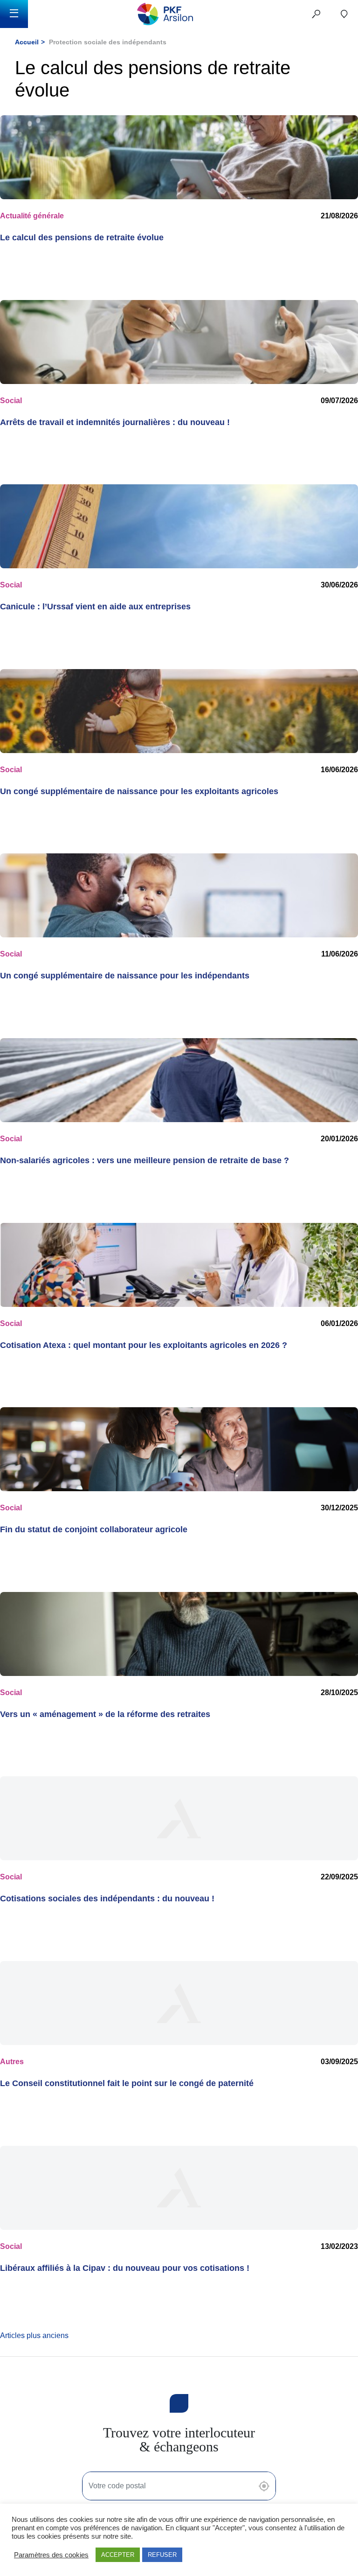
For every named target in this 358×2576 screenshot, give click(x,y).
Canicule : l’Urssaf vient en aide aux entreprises (95, 607)
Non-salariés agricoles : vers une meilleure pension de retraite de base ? (145, 1160)
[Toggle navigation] (14, 14)
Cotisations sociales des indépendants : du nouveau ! (107, 1899)
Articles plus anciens (34, 2335)
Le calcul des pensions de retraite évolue (82, 237)
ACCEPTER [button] (118, 2555)
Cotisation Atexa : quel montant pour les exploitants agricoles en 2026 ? (144, 1345)
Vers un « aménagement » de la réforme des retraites (105, 1714)
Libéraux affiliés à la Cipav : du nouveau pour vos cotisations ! (125, 2268)
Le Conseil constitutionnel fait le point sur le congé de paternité (127, 2083)
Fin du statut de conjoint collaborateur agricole (94, 1529)
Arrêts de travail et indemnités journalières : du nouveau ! (115, 422)
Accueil (27, 42)
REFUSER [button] (162, 2555)
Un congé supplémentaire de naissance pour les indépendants (125, 976)
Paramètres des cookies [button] (51, 2555)
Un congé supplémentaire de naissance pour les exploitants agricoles (139, 791)
